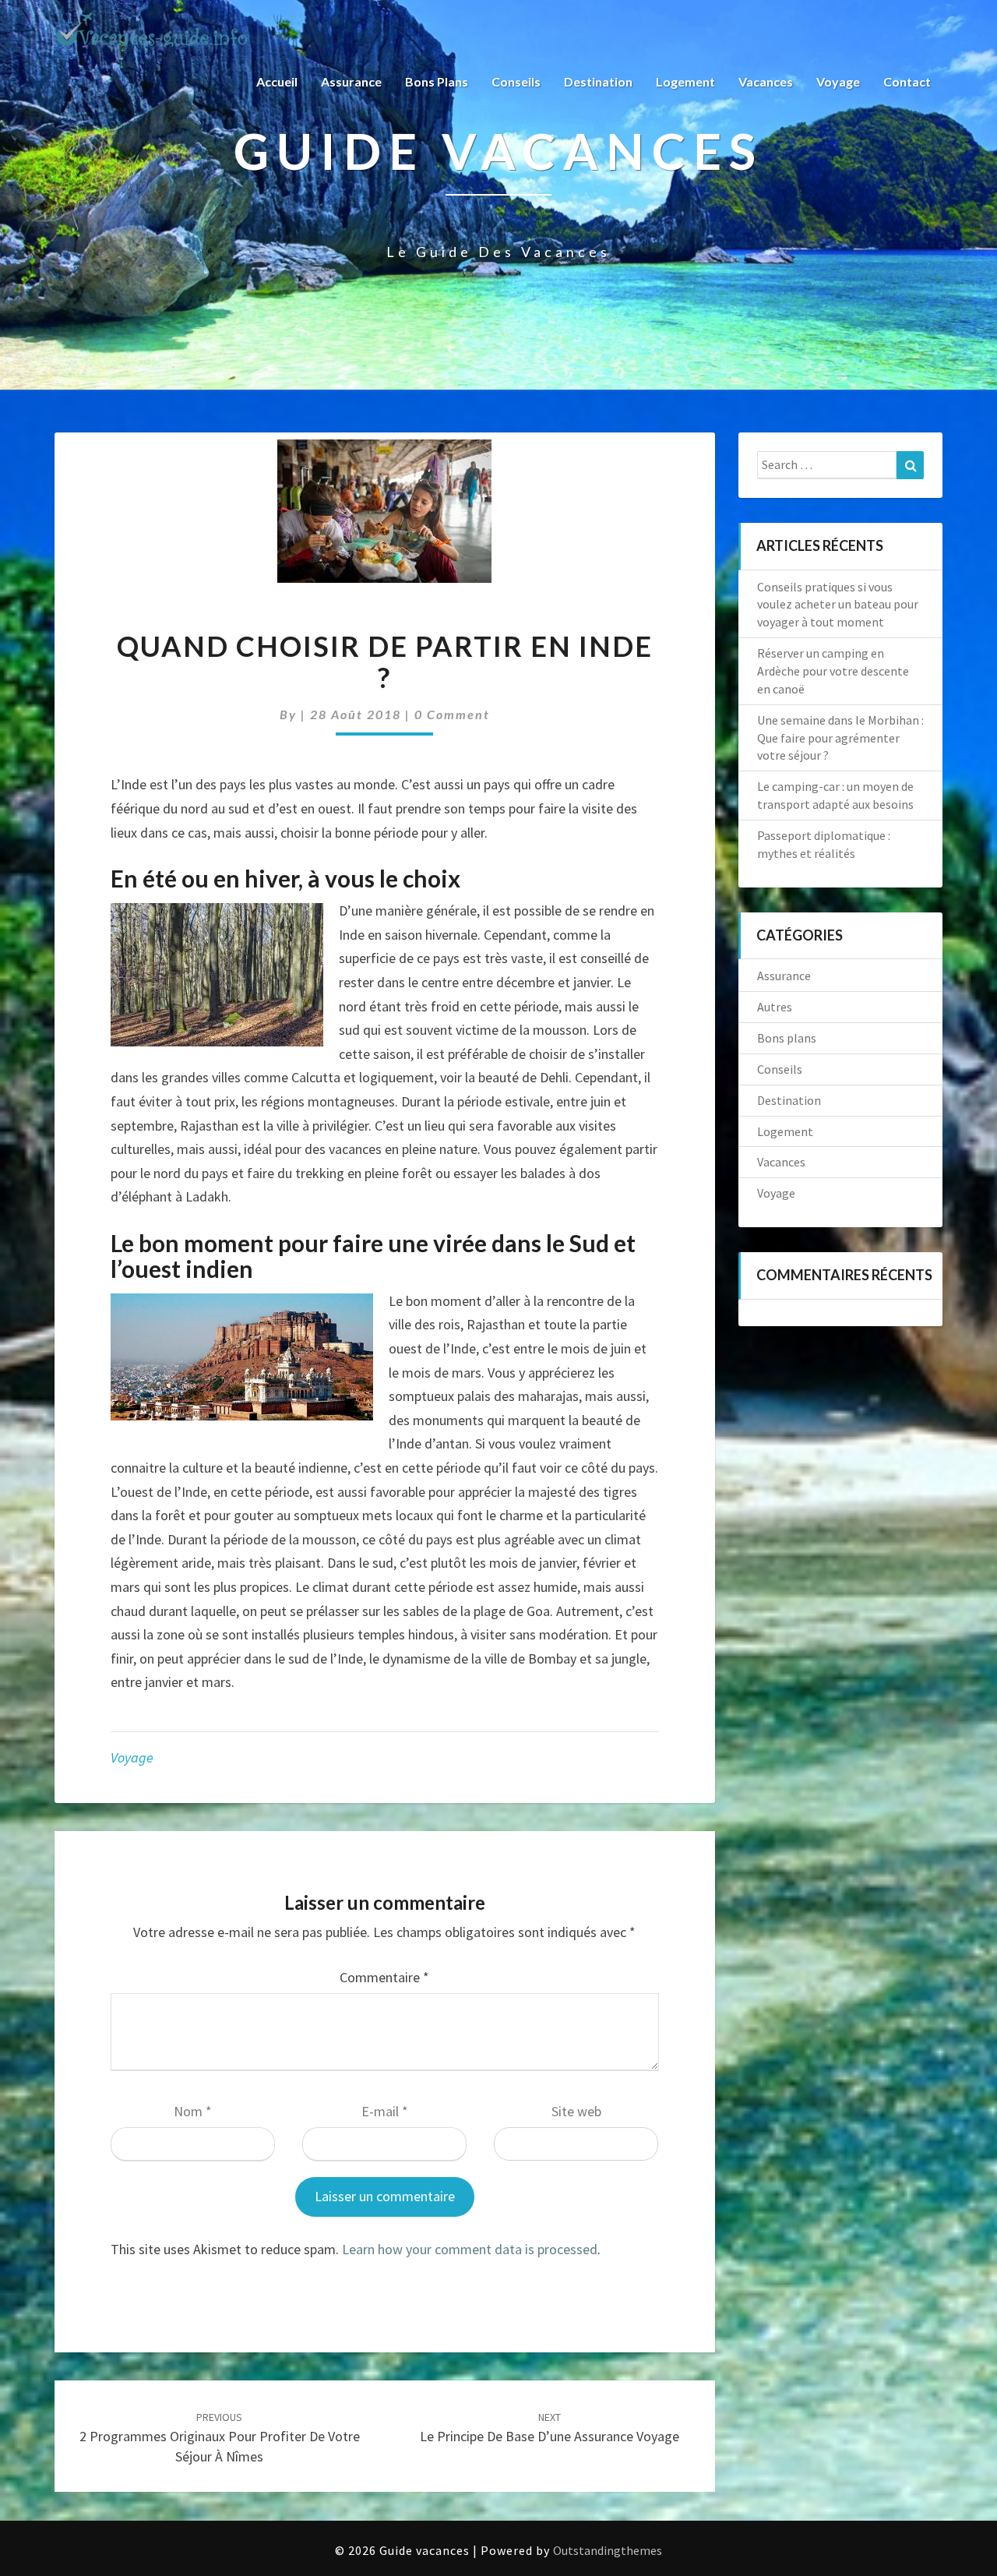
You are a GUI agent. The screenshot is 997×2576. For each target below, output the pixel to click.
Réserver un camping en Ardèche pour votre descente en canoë (833, 671)
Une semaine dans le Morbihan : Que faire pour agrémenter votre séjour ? (840, 738)
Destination (598, 81)
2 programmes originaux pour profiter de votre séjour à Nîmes (220, 2437)
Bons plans (437, 81)
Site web (576, 2111)
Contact (907, 81)
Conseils (516, 81)
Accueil (277, 81)
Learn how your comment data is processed (470, 2249)
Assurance (351, 81)
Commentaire (384, 1977)
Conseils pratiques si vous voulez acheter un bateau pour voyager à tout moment (838, 605)
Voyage (838, 81)
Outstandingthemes (608, 2550)
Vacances (766, 81)
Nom (193, 2111)
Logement (685, 81)
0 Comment (452, 714)
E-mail (385, 2111)
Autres (775, 1007)
